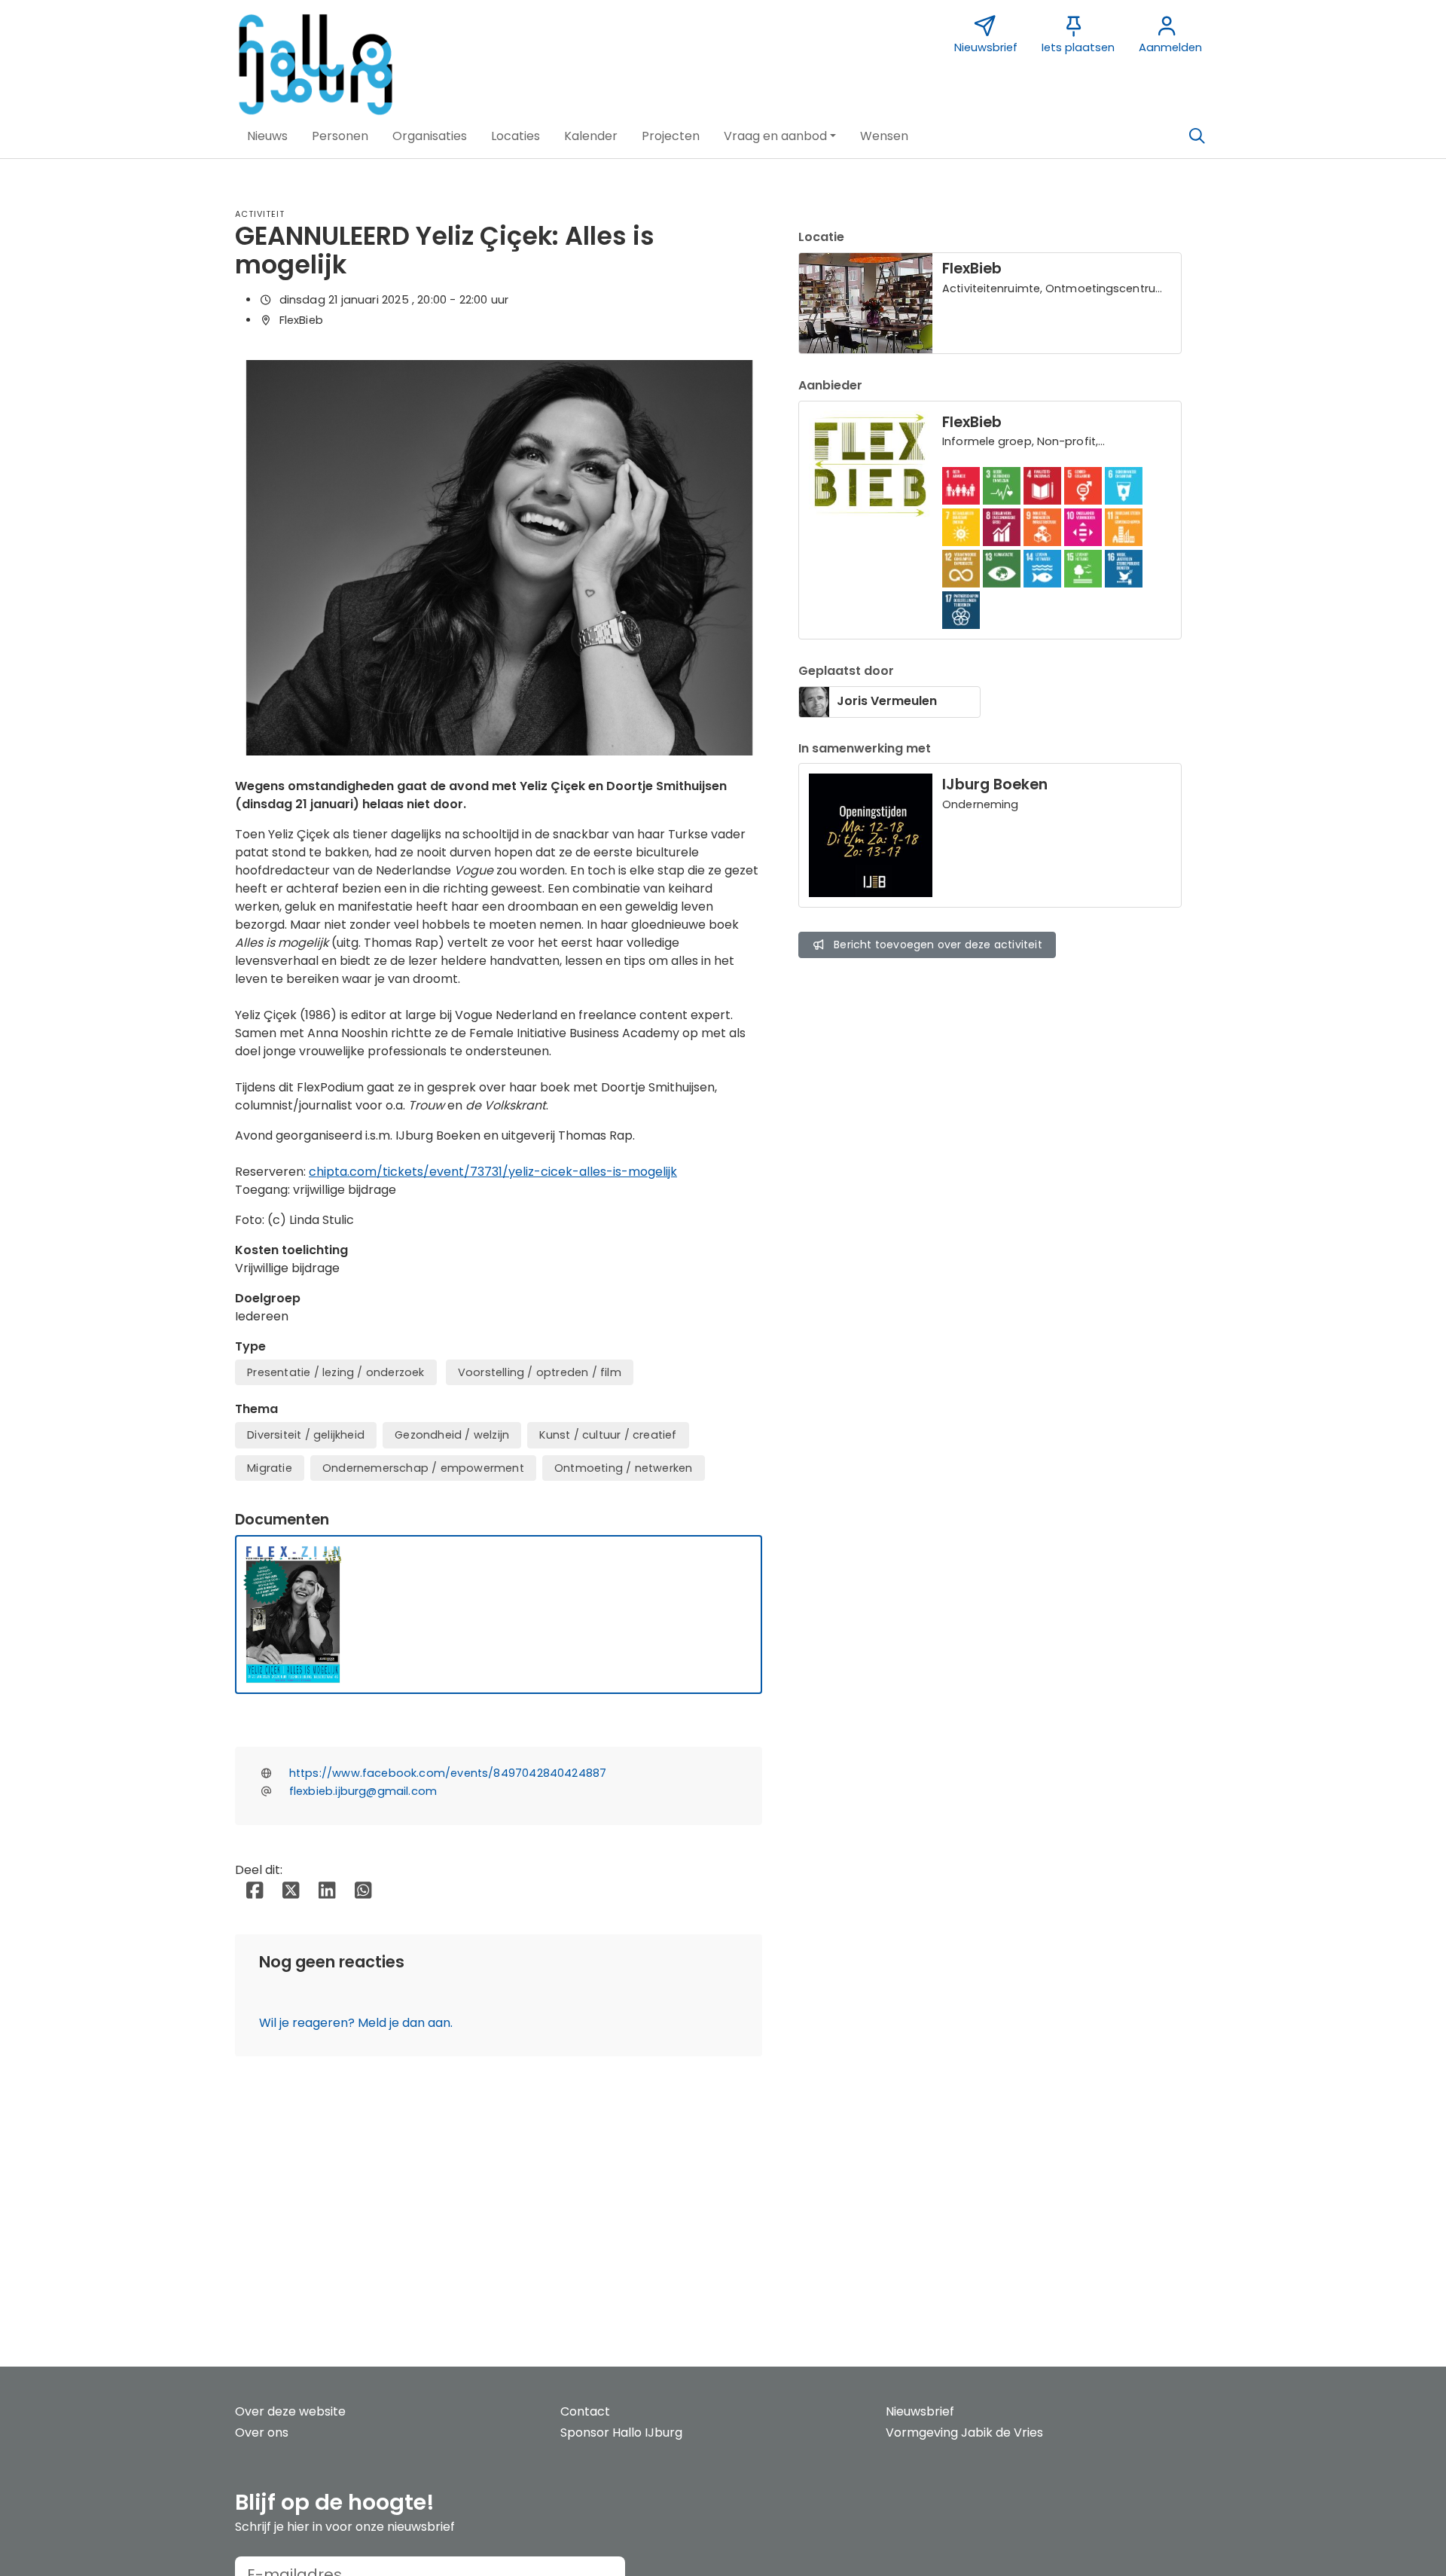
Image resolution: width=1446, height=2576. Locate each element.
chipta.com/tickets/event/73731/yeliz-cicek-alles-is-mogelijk (493, 1172)
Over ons (262, 2433)
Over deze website (290, 2411)
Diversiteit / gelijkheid (306, 1435)
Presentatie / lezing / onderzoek (336, 1372)
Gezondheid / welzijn (452, 1435)
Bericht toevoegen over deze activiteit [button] (938, 945)
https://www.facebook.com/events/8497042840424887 (448, 1773)
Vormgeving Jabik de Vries (964, 2433)
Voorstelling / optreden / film (540, 1372)
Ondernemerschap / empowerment (423, 1468)
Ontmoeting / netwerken (623, 1468)
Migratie (270, 1468)
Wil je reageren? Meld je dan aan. (356, 2023)
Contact (585, 2411)
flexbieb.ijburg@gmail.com (363, 1791)
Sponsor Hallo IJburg (621, 2433)
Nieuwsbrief (920, 2411)
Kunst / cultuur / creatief (608, 1435)
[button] (267, 136)
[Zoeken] (1197, 136)
